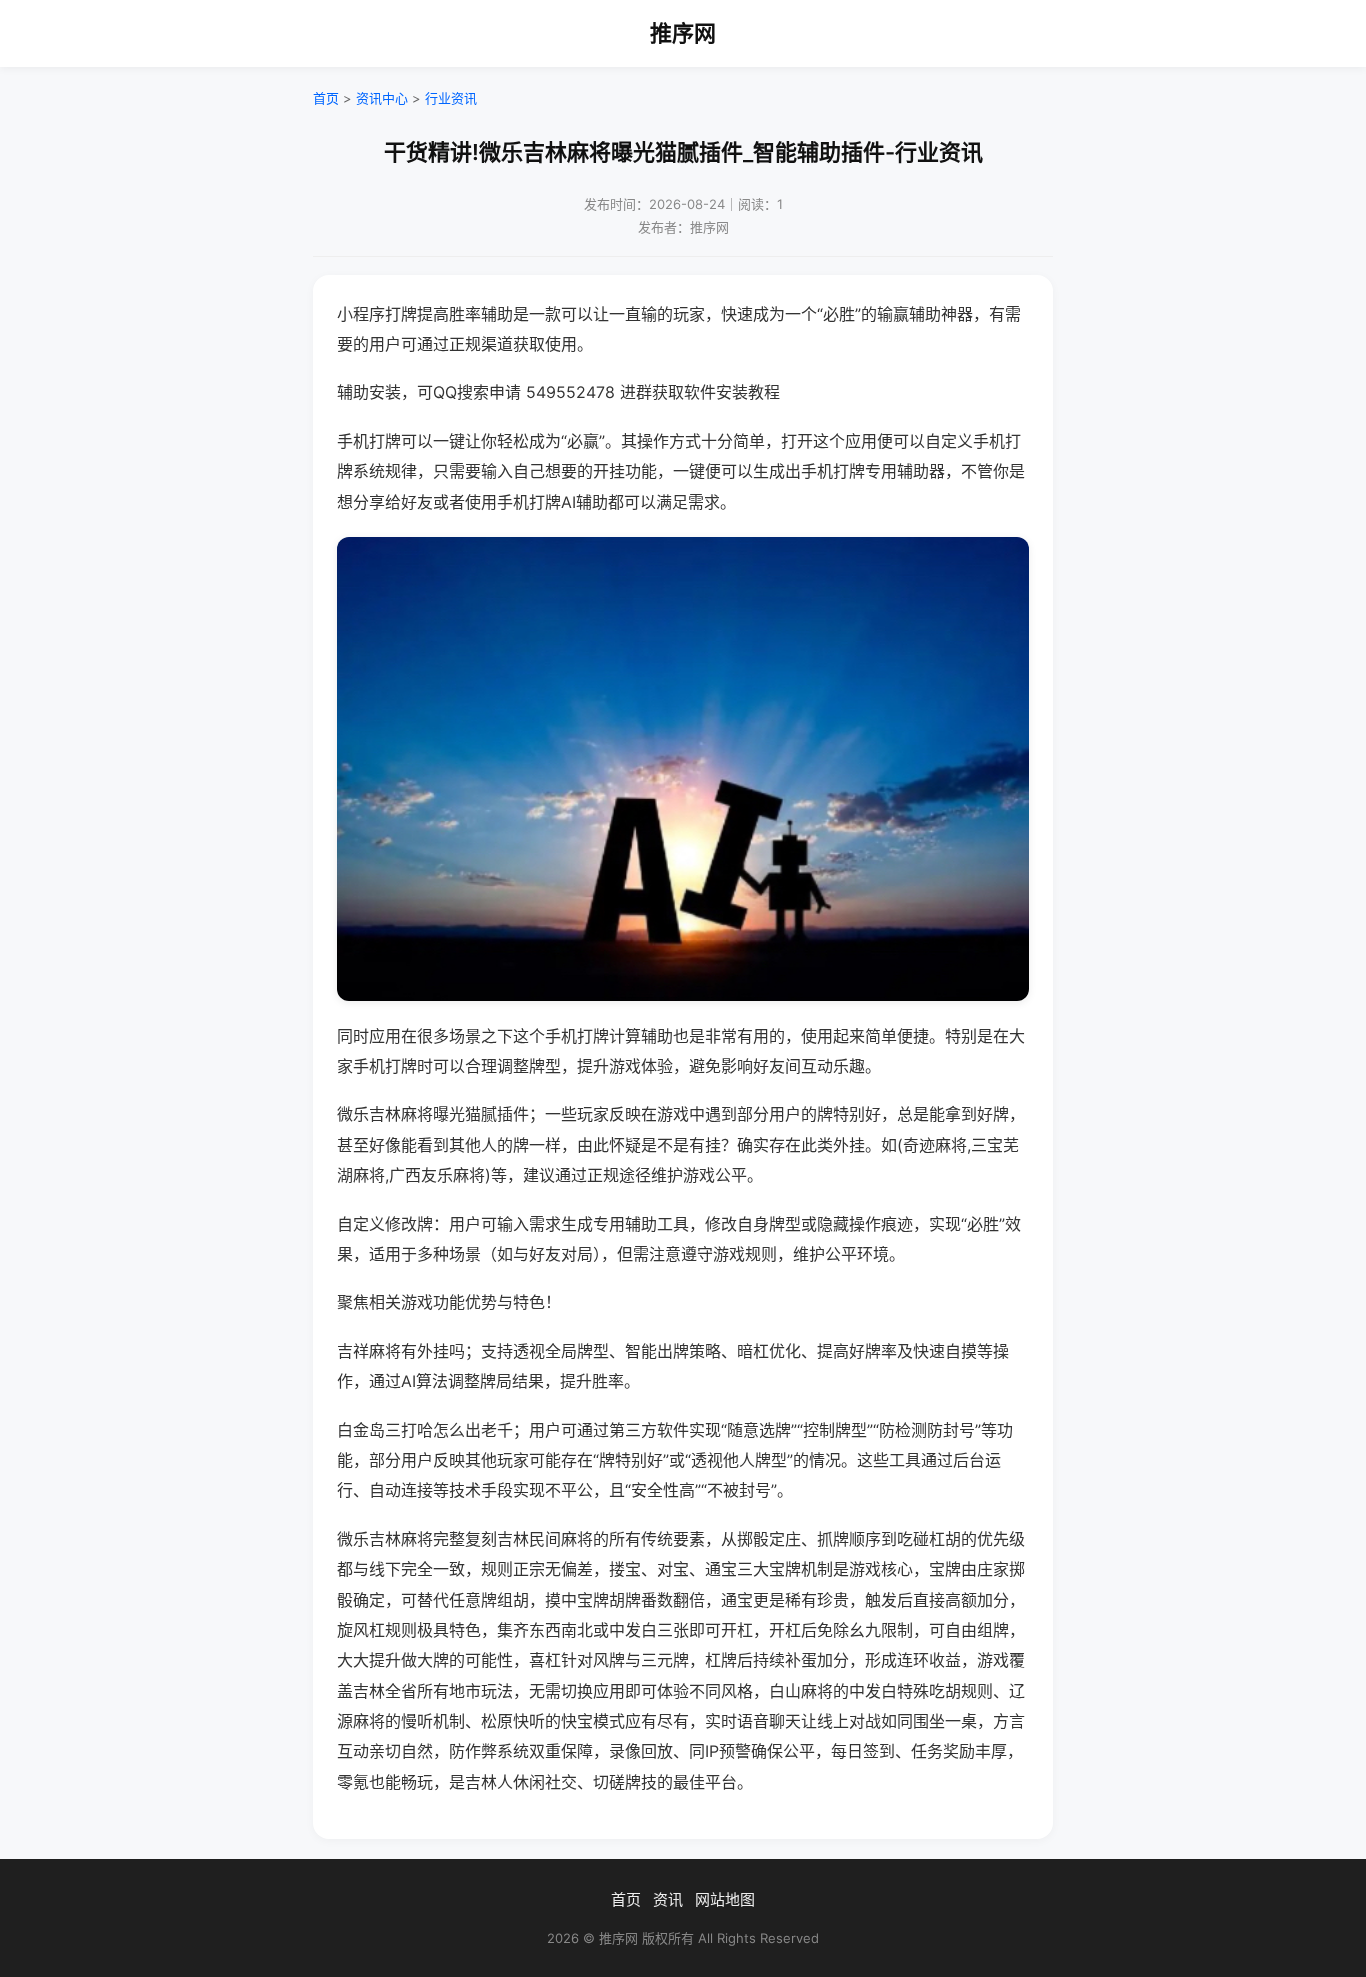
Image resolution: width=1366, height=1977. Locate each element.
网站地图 (725, 1899)
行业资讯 (451, 98)
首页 (326, 98)
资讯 (668, 1899)
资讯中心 (382, 98)
